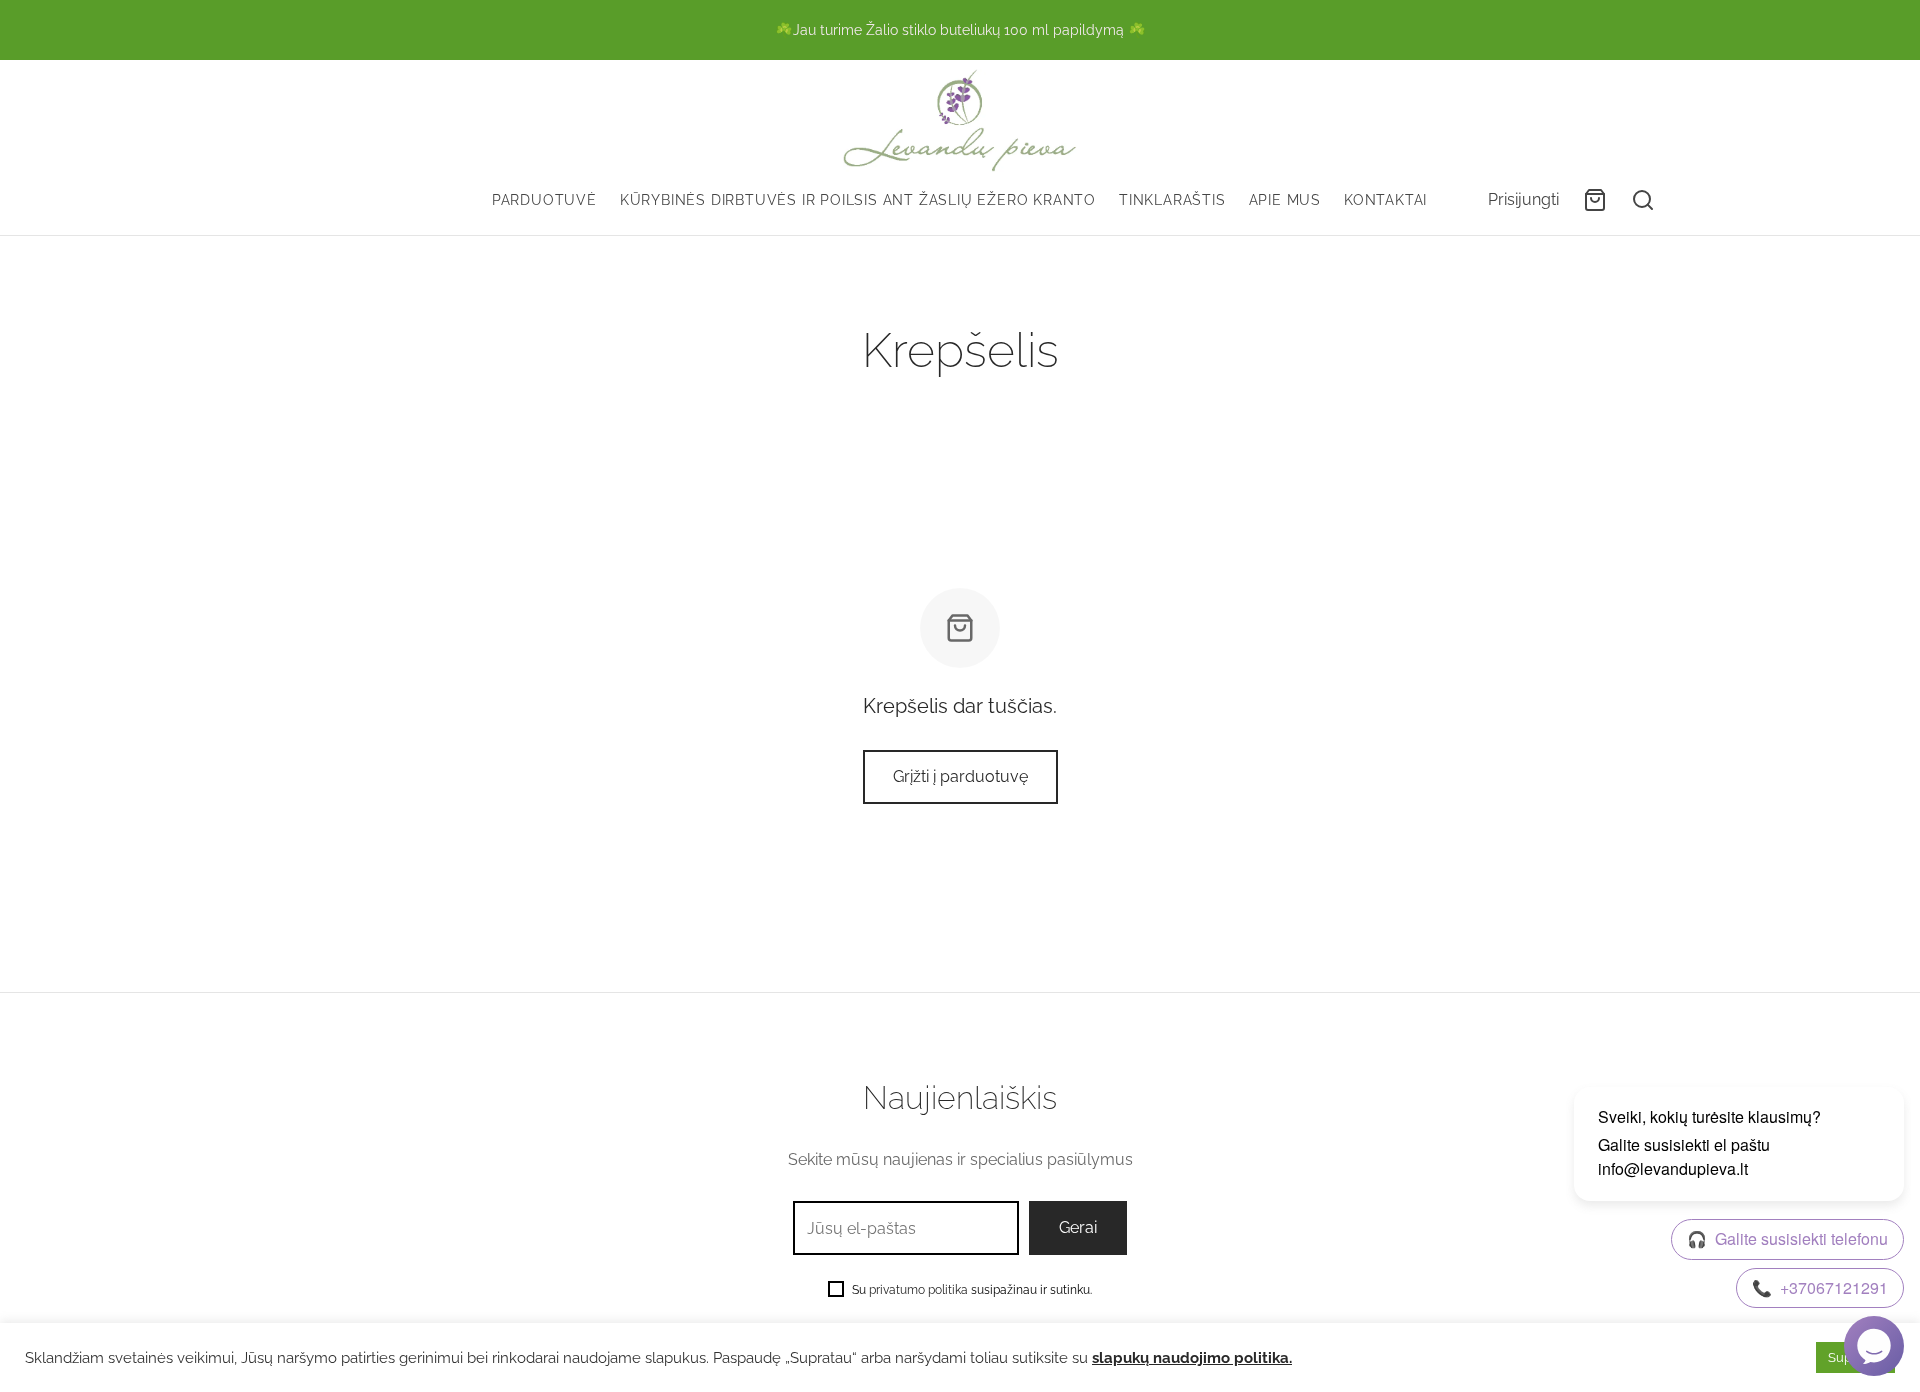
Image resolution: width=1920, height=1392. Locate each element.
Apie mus (1285, 199)
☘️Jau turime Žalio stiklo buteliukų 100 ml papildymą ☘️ (960, 29)
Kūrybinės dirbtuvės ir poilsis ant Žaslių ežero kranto (858, 199)
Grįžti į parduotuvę (960, 776)
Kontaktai (1385, 199)
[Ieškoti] (1643, 200)
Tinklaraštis (1172, 199)
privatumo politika (918, 1290)
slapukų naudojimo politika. (1192, 1357)
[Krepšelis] (1595, 200)
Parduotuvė (544, 199)
